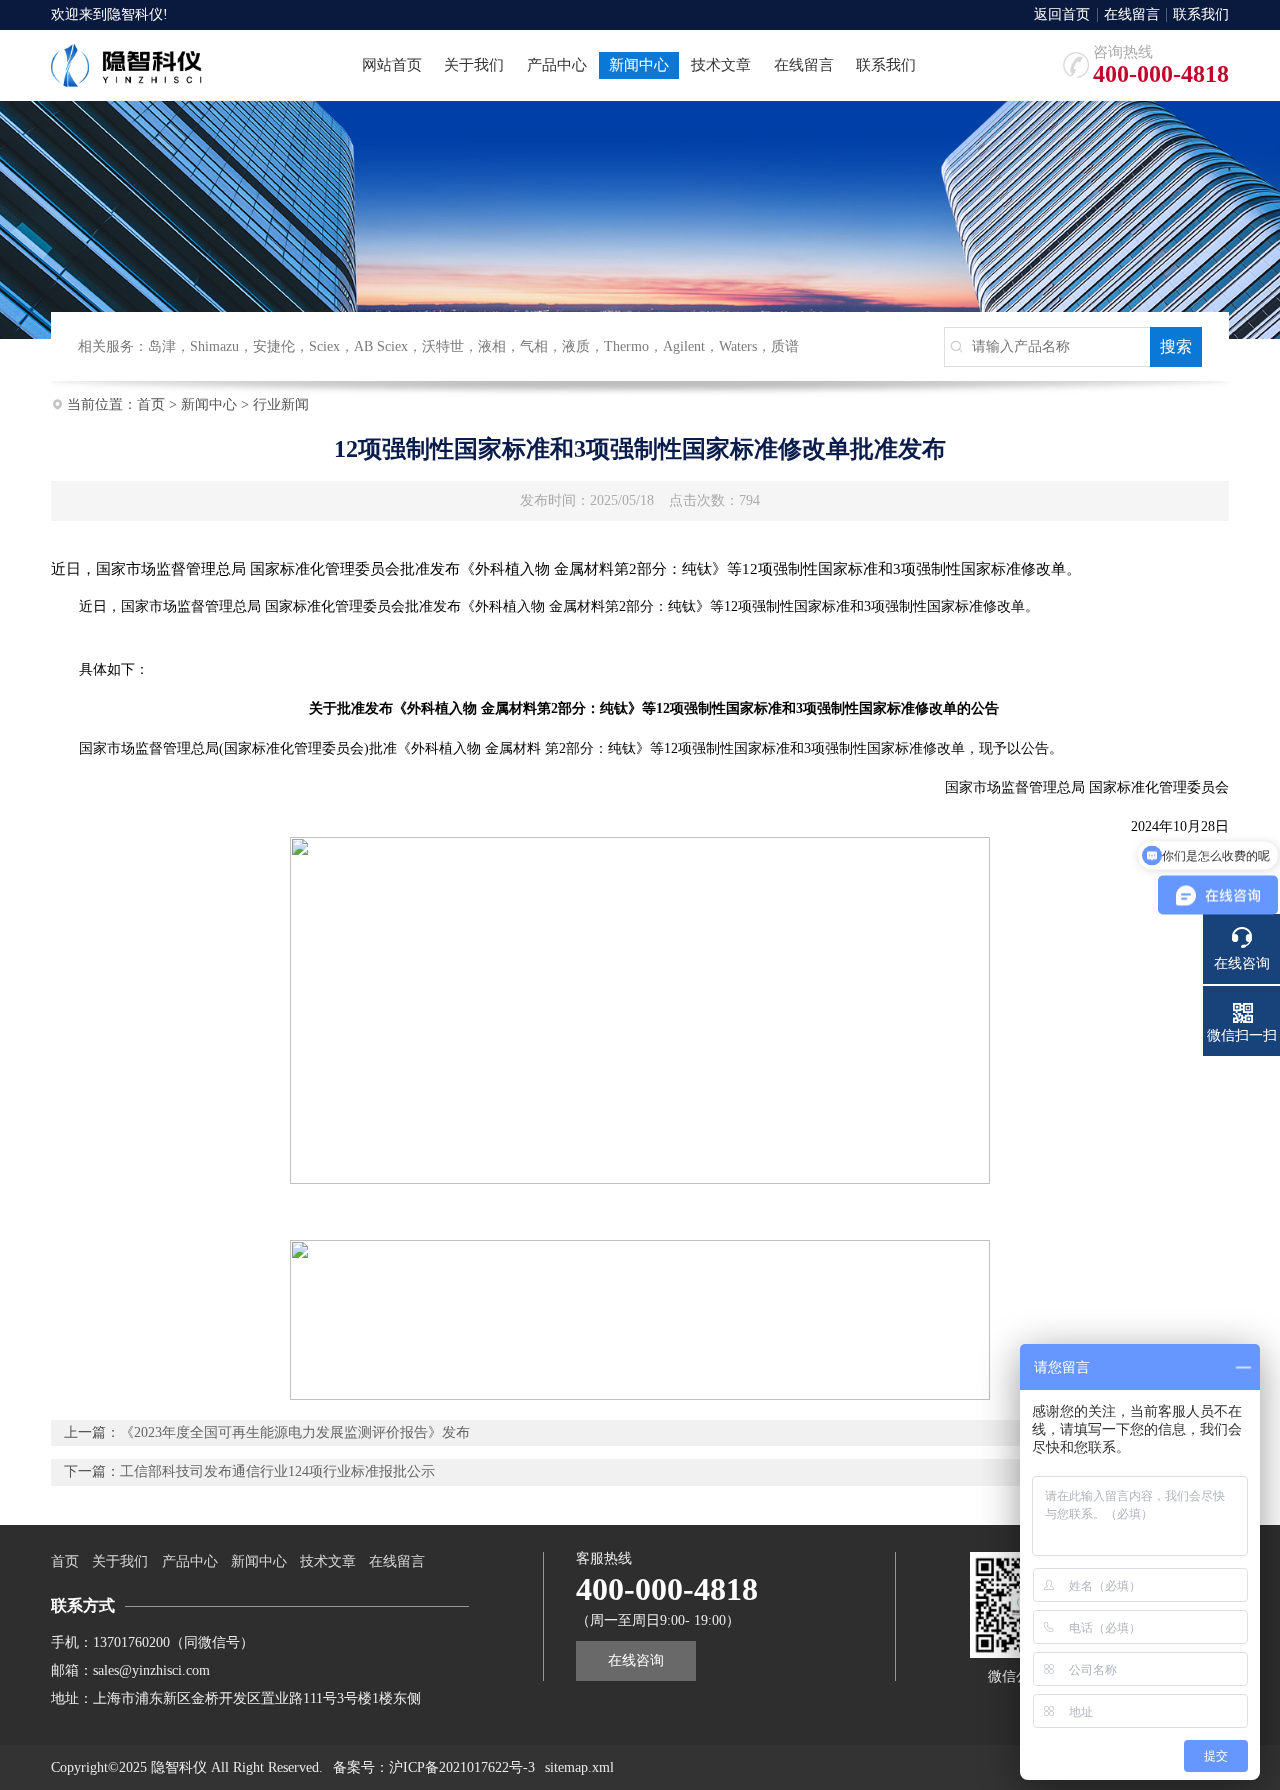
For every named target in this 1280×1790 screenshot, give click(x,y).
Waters (738, 346)
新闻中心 (209, 404)
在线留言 (1132, 15)
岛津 (162, 346)
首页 (151, 404)
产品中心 (190, 1561)
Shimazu (214, 346)
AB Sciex (381, 346)
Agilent (684, 346)
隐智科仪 (135, 14)
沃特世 (443, 346)
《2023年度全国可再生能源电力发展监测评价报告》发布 (295, 1432)
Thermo (626, 346)
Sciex (324, 346)
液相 (492, 346)
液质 (576, 346)
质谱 (785, 346)
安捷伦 (274, 346)
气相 (534, 346)
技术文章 (328, 1561)
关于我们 (120, 1561)
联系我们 (1201, 15)
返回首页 (1062, 15)
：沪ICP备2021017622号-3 (455, 1767)
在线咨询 (636, 1660)
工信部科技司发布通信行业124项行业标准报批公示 (277, 1471)
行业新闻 (281, 404)
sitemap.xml (579, 1767)
